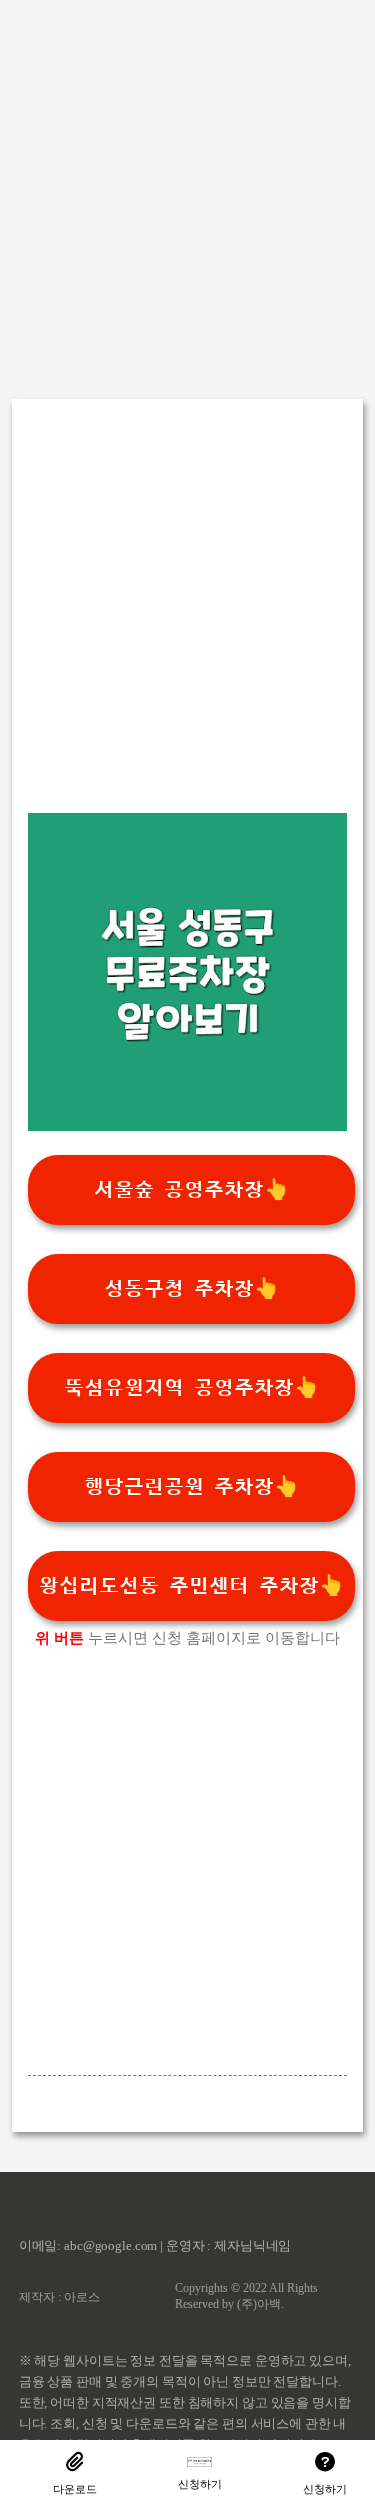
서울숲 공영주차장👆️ (191, 1190)
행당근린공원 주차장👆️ (191, 1487)
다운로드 (75, 2489)
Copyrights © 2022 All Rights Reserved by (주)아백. (246, 2296)
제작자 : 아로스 (59, 2297)
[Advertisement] (187, 187)
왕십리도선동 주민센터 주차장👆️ (191, 1586)
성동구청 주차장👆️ (191, 1289)
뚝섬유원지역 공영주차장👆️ (191, 1388)
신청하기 (200, 2484)
